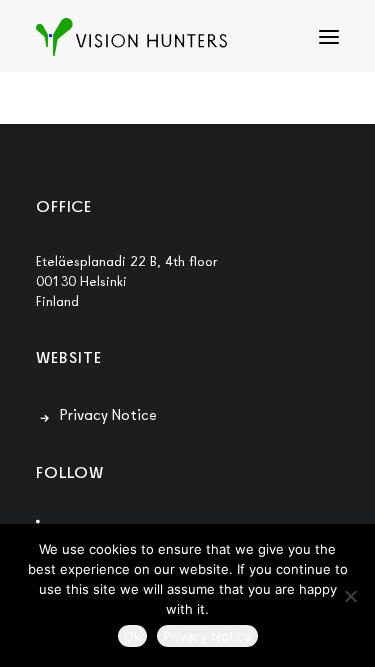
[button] (329, 37)
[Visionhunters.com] (131, 37)
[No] (350, 596)
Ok (132, 636)
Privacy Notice (108, 414)
